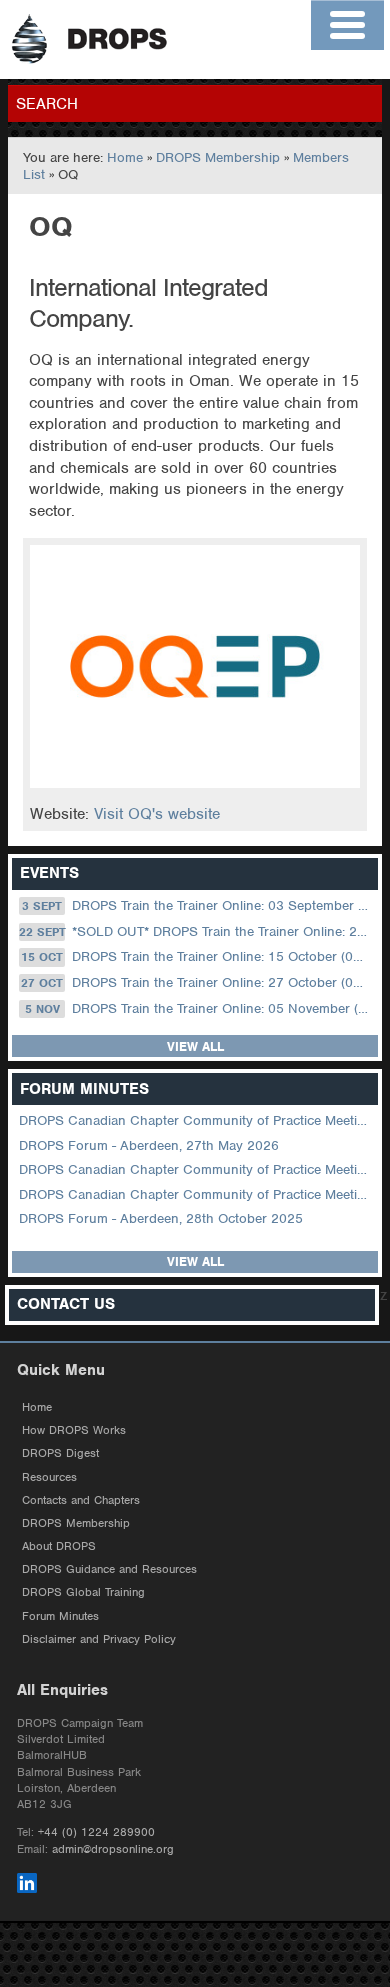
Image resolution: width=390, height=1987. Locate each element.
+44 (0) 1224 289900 (96, 1832)
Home (125, 157)
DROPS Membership (218, 157)
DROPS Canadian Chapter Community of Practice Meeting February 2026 (196, 1194)
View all (195, 1046)
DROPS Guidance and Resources (109, 1569)
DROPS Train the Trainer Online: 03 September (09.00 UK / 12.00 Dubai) (198, 905)
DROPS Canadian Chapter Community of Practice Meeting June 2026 (196, 1120)
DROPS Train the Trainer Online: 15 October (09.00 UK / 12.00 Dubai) (197, 956)
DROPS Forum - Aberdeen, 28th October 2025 (161, 1218)
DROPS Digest (60, 1453)
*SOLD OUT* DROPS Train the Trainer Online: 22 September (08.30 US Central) (196, 931)
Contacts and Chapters (81, 1500)
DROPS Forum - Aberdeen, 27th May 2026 (149, 1145)
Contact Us (66, 1304)
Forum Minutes (60, 1616)
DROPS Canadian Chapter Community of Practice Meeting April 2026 (196, 1169)
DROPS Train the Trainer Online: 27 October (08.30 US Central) (197, 982)
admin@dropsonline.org (113, 1849)
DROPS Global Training (83, 1592)
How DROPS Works (74, 1430)
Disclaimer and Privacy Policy (99, 1639)
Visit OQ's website (157, 814)
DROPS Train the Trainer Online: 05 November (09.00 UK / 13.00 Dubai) (200, 1008)
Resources (49, 1477)
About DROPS (59, 1546)
